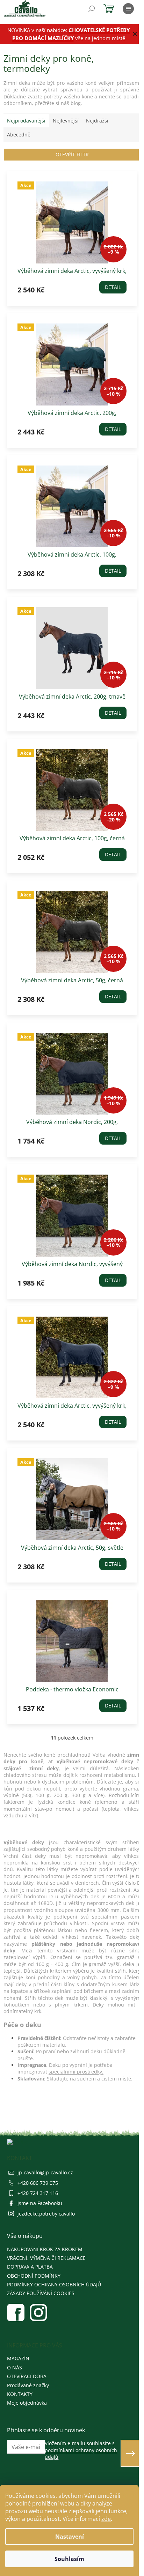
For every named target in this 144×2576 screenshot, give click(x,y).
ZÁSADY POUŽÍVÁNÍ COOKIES (41, 2293)
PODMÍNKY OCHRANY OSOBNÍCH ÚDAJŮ (54, 2284)
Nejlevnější (66, 121)
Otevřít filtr (72, 154)
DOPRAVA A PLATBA (30, 2267)
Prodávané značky (28, 2385)
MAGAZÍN (18, 2358)
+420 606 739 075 (38, 2183)
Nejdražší (97, 121)
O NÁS (15, 2367)
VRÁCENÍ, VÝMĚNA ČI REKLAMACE (46, 2258)
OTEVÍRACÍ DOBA (27, 2376)
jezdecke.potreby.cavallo (46, 2214)
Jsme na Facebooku (40, 2203)
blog (76, 103)
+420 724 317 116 (38, 2193)
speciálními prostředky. (76, 2072)
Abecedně (19, 135)
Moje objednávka (27, 2403)
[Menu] (128, 9)
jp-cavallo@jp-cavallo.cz (45, 2172)
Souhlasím (69, 2559)
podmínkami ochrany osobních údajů (81, 2454)
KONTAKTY (20, 2394)
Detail (113, 287)
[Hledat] (92, 9)
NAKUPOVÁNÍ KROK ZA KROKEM (45, 2249)
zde (106, 2519)
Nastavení (70, 2537)
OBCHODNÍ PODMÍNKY (34, 2276)
